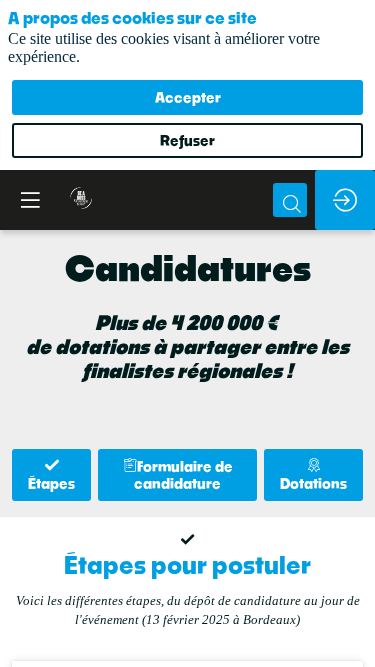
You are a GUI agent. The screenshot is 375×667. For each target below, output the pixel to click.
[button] (30, 200)
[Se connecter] (345, 200)
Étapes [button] (51, 483)
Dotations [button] (313, 483)
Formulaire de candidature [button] (183, 475)
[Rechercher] (290, 200)
